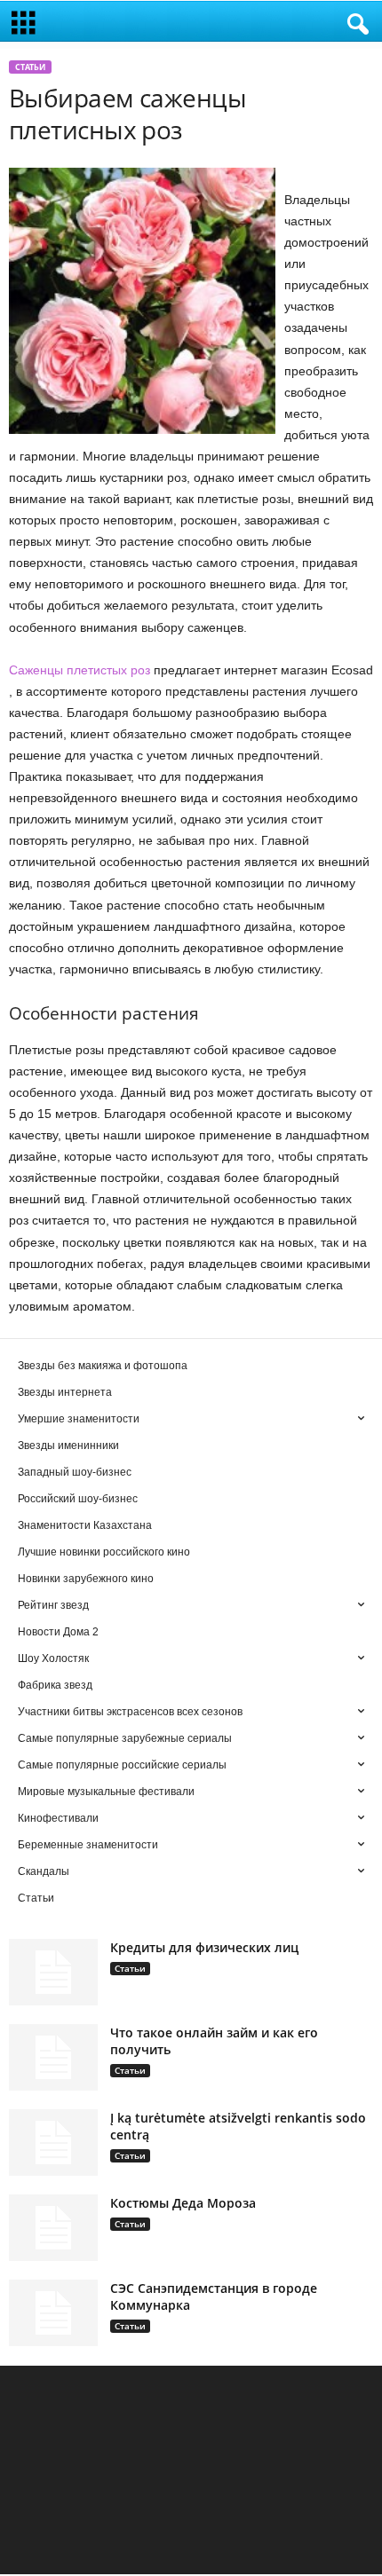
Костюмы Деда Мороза (183, 2203)
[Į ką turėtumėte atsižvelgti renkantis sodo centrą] (53, 2143)
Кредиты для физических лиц (204, 1947)
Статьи (30, 67)
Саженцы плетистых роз (80, 670)
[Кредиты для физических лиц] (53, 1972)
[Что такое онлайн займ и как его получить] (53, 2057)
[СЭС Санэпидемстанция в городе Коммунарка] (53, 2313)
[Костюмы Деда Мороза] (53, 2228)
